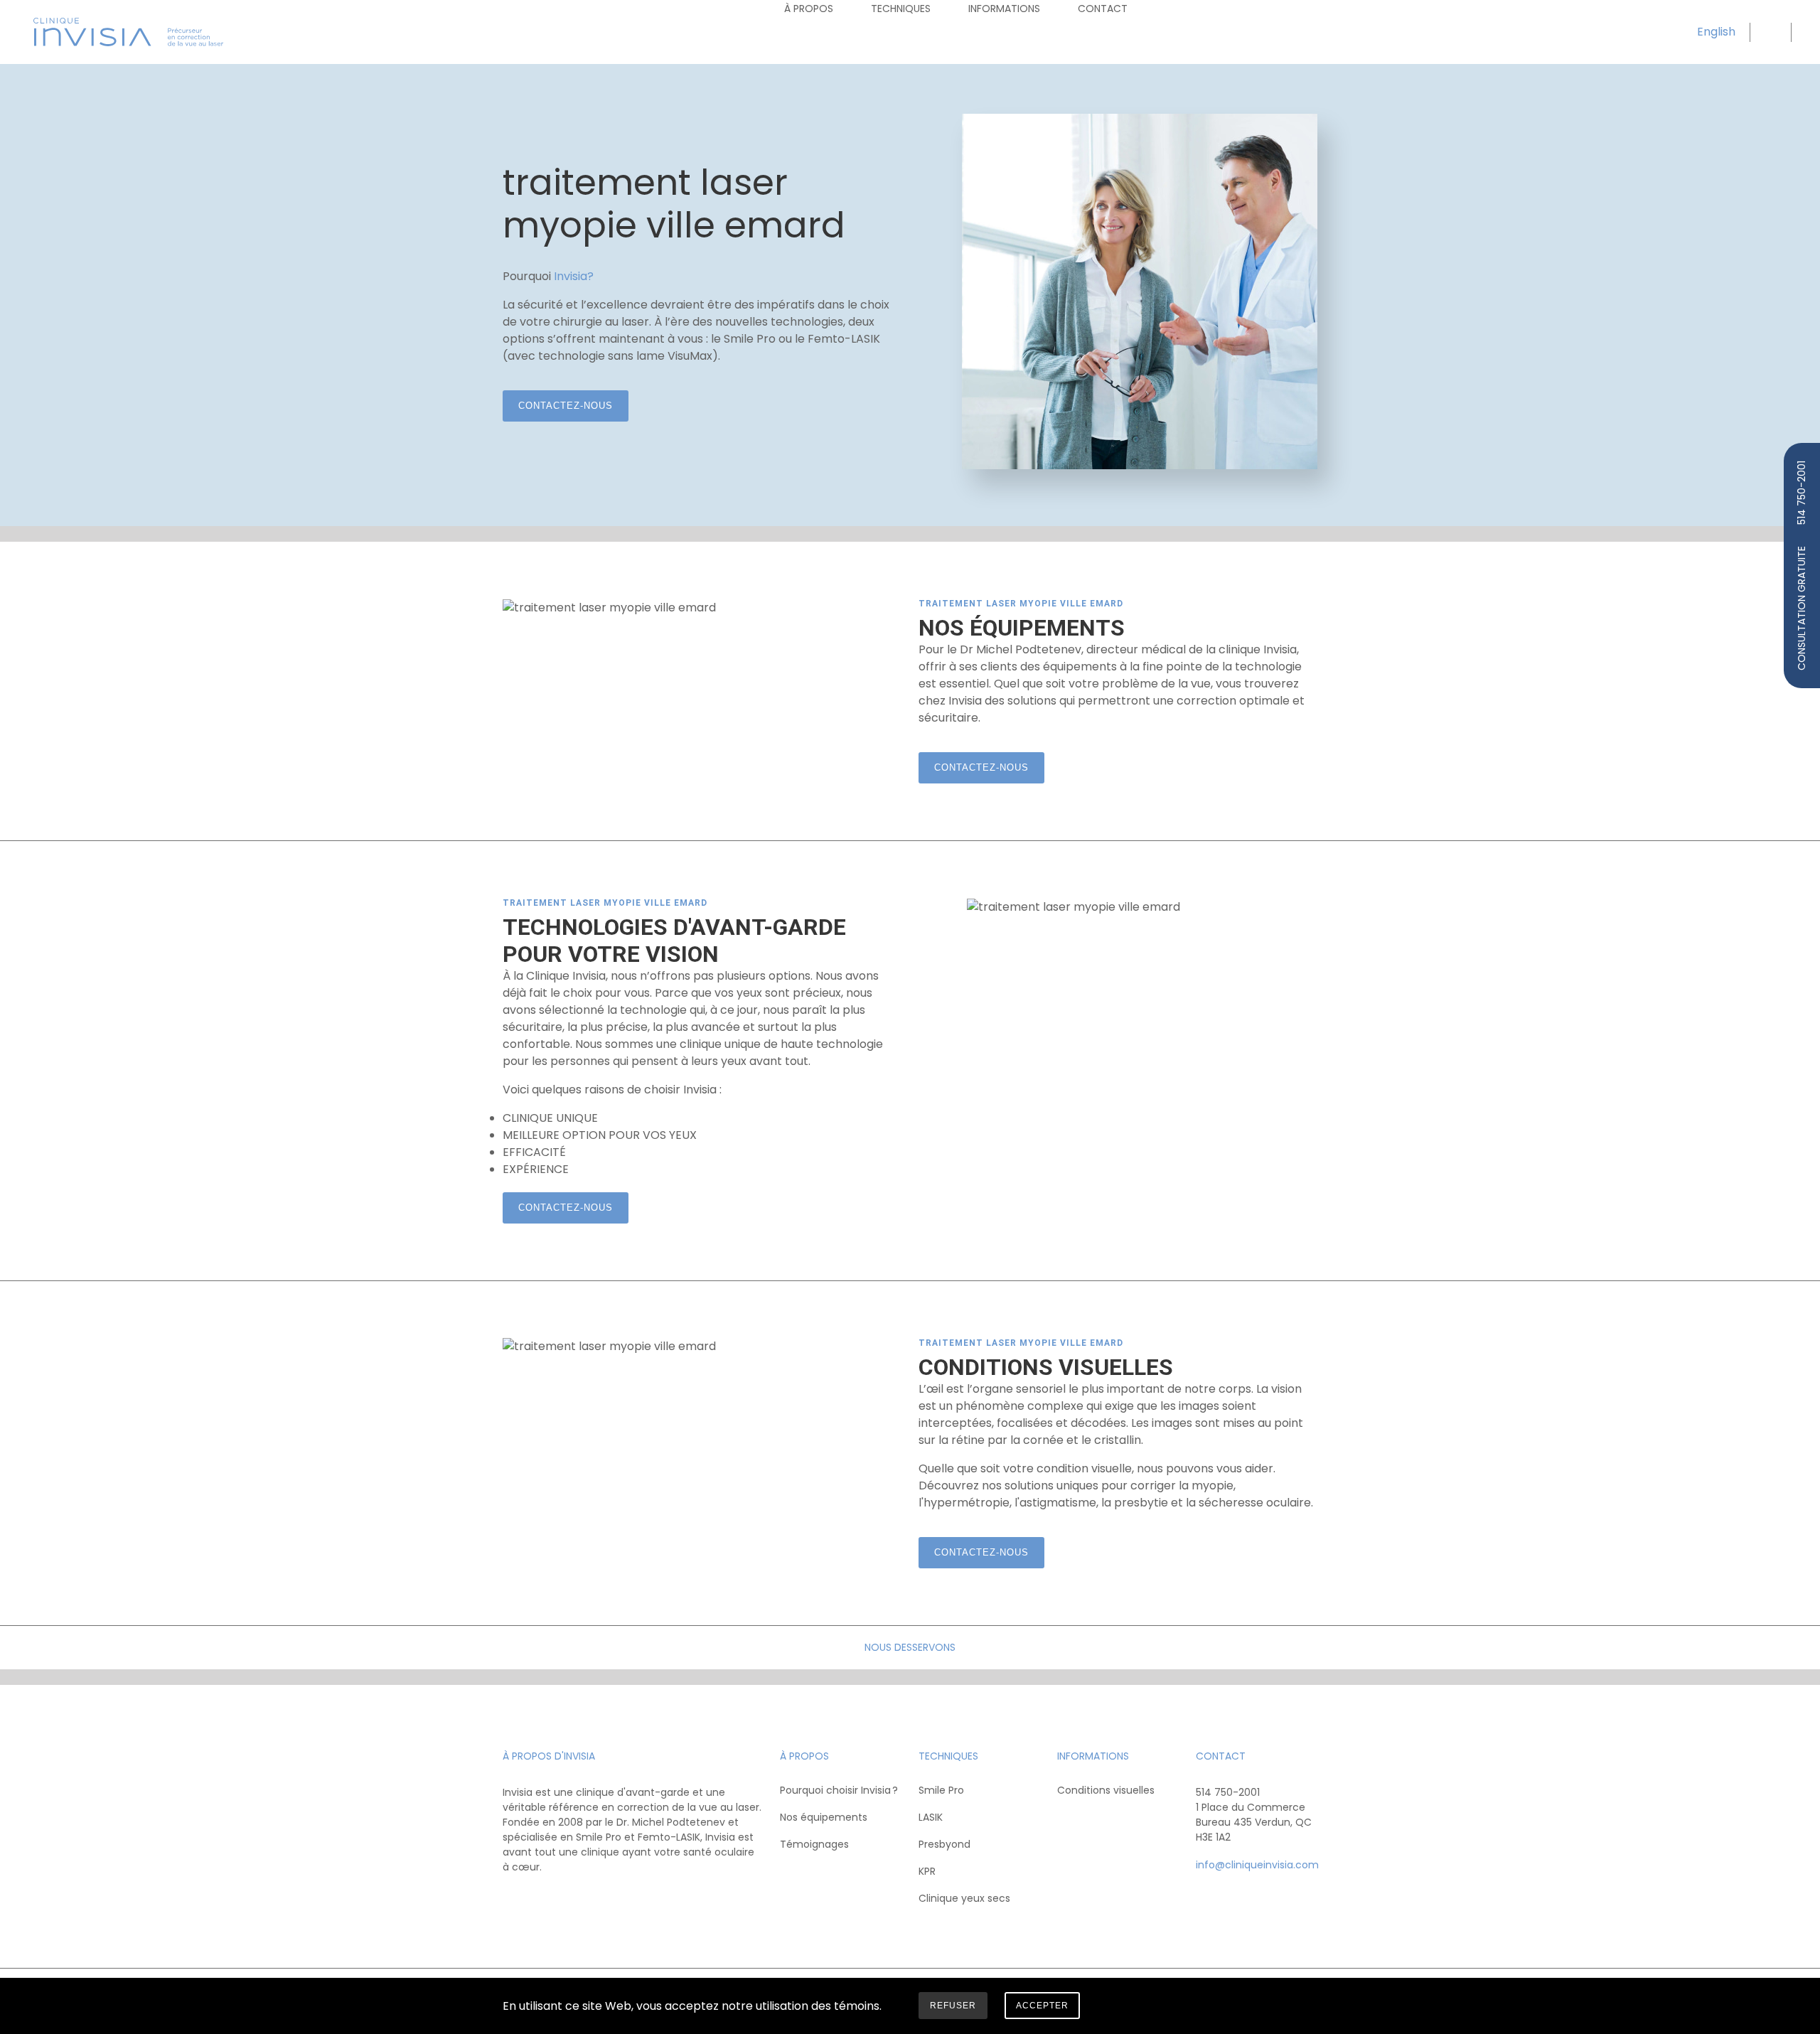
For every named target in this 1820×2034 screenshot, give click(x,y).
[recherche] (1769, 32)
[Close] (1307, 2008)
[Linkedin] (571, 1899)
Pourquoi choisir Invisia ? (839, 1790)
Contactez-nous (566, 406)
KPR (927, 1871)
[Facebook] (515, 1899)
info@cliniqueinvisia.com (1257, 1865)
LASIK (931, 1817)
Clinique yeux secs (964, 1898)
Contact (1103, 9)
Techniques (901, 9)
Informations (1004, 9)
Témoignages (814, 1844)
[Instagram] (543, 1899)
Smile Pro (941, 1790)
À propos (809, 9)
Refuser (953, 2006)
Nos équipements (824, 1817)
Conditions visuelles (1106, 1790)
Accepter (1042, 2006)
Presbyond (944, 1844)
